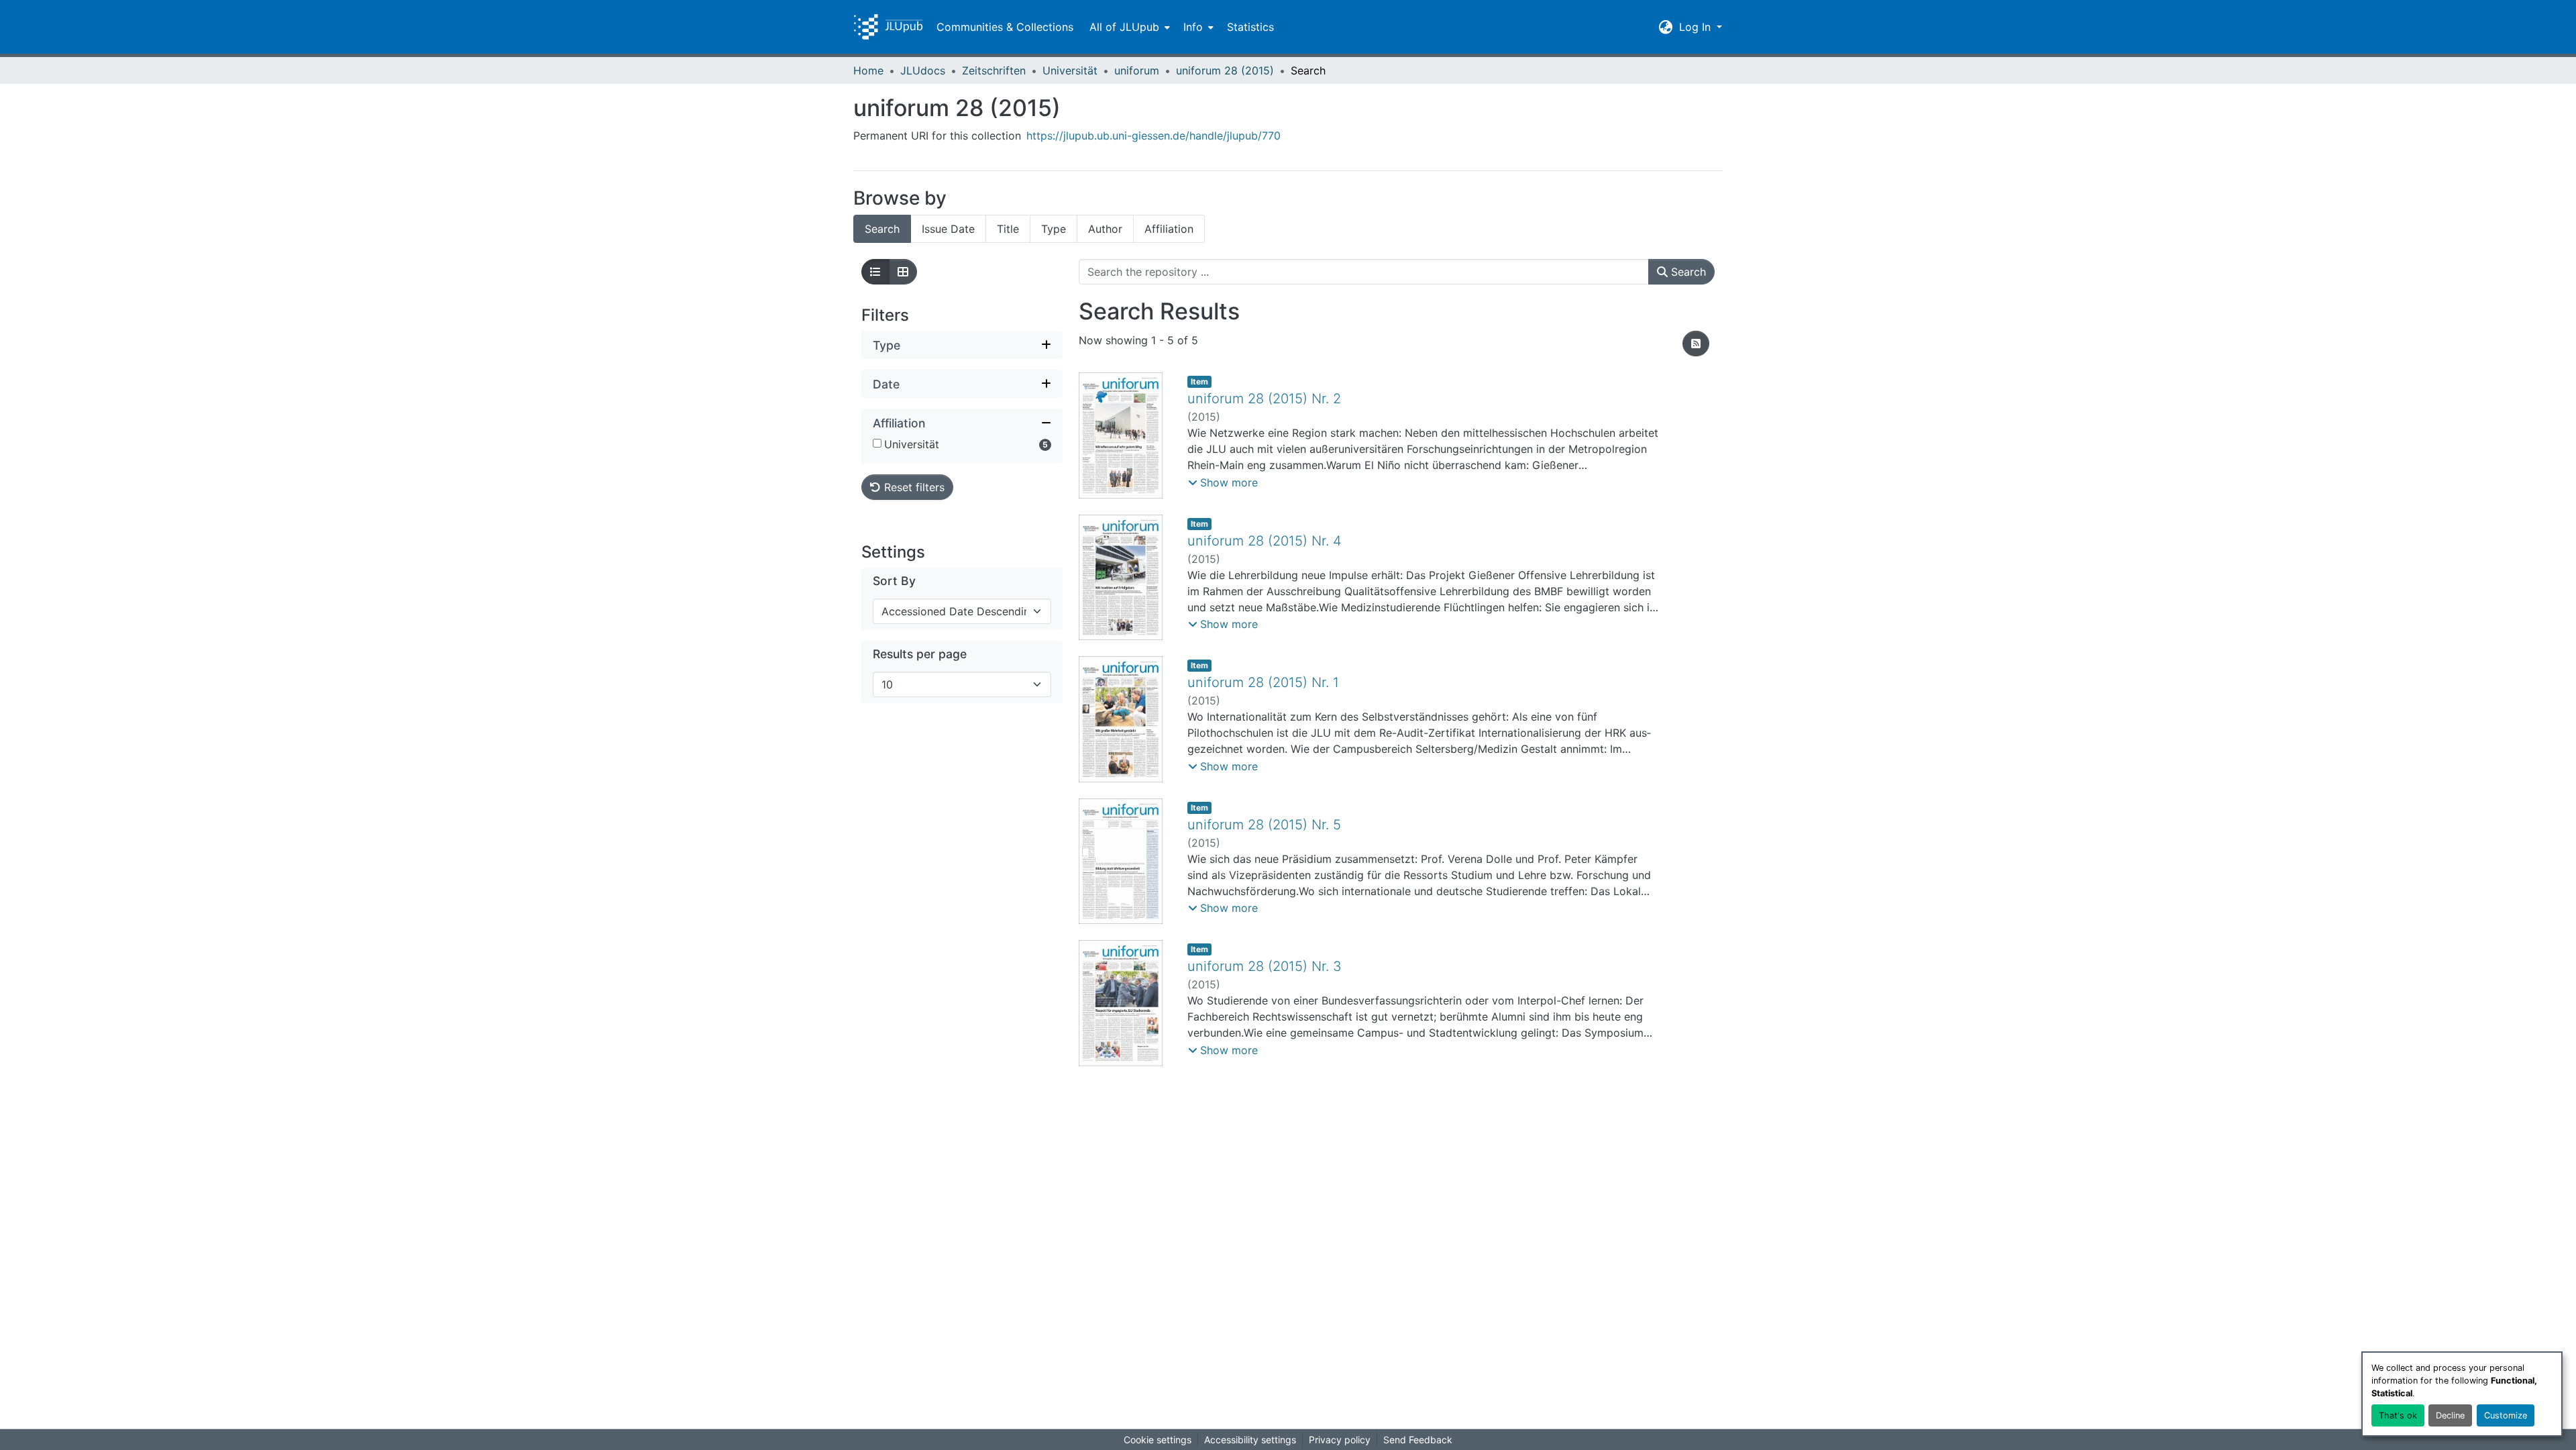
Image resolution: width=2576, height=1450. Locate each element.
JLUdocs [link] (923, 70)
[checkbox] (877, 443)
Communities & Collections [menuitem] (1005, 27)
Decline (2450, 1415)
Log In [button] (1697, 27)
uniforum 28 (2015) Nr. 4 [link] (1265, 541)
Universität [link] (1070, 70)
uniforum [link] (1137, 70)
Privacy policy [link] (1340, 1440)
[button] (888, 27)
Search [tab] (882, 229)
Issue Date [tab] (948, 229)
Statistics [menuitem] (1250, 27)
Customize (2506, 1415)
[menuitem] (1128, 27)
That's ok (2398, 1415)
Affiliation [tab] (1169, 229)
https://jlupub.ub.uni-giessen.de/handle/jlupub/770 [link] (1153, 136)
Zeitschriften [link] (994, 70)
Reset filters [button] (913, 487)
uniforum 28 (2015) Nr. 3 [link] (1265, 966)
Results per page (920, 654)
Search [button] (1687, 272)
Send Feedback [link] (1418, 1440)
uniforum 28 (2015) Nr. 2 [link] (1264, 399)
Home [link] (868, 70)
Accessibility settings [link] (1250, 1440)
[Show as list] (875, 272)
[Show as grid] (903, 272)
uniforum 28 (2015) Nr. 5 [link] (1264, 825)
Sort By (894, 581)
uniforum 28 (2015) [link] (1225, 70)
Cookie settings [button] (1158, 1440)
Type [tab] (1054, 229)
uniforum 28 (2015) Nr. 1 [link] (1263, 682)
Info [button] (1193, 27)
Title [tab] (1008, 229)
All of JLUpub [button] (1124, 27)
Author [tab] (1105, 229)
